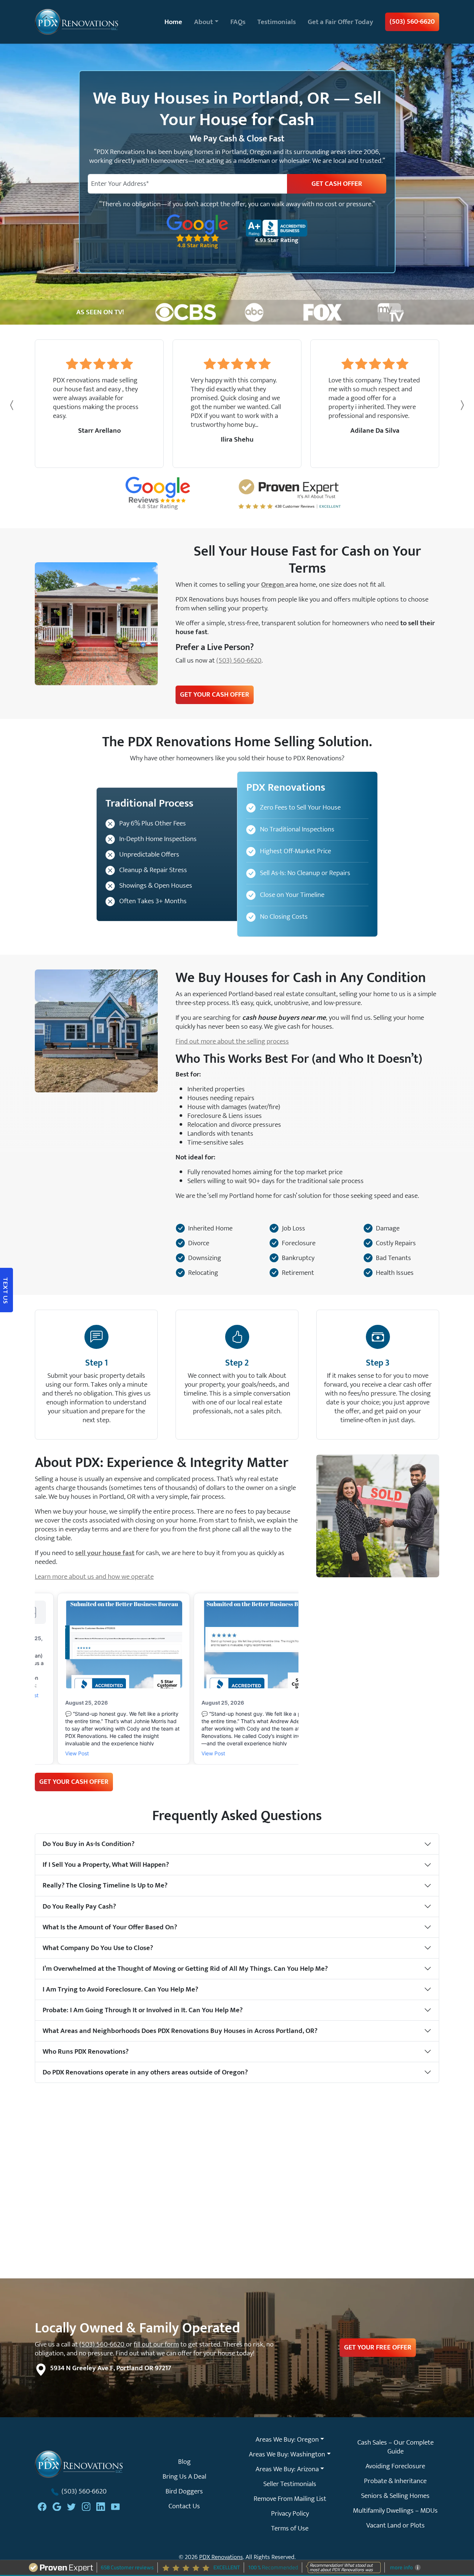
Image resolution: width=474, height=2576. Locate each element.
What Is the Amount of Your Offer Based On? (110, 1927)
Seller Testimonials (290, 2484)
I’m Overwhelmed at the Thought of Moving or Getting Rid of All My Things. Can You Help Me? (185, 1969)
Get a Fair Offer (341, 22)
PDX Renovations (221, 2557)
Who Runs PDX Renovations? (86, 2051)
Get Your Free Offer (378, 2347)
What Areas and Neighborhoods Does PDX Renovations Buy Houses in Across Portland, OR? (180, 2031)
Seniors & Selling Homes (395, 2496)
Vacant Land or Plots (395, 2525)
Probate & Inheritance (395, 2481)
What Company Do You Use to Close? (98, 1948)
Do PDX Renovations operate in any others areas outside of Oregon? (145, 2072)
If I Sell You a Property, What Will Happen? (106, 1865)
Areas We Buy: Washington (287, 2454)
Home (173, 22)
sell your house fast (105, 1553)
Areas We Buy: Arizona (287, 2469)
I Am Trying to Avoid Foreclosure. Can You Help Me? (120, 1989)
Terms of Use (290, 2528)
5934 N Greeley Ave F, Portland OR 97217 (111, 2368)
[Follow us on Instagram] (86, 2506)
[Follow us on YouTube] (116, 2506)
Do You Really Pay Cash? (79, 1906)
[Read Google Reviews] (57, 2506)
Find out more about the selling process (232, 1041)
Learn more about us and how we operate (94, 1577)
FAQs (238, 22)
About (203, 22)
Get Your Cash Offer (215, 694)
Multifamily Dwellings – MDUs (395, 2510)
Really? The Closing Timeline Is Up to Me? (105, 1885)
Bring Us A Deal (184, 2476)
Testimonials (277, 22)
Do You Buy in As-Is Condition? (89, 1844)
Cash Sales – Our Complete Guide (395, 2447)
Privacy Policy (290, 2513)
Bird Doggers (184, 2491)
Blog (184, 2462)
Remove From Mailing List (290, 2499)
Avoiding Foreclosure (395, 2466)
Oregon (273, 584)
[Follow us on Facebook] (42, 2506)
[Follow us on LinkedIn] (101, 2506)
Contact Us (184, 2506)
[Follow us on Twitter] (71, 2506)
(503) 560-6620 (412, 21)
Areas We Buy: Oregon (287, 2439)
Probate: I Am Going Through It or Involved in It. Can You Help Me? (143, 2010)
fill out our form (156, 2344)
